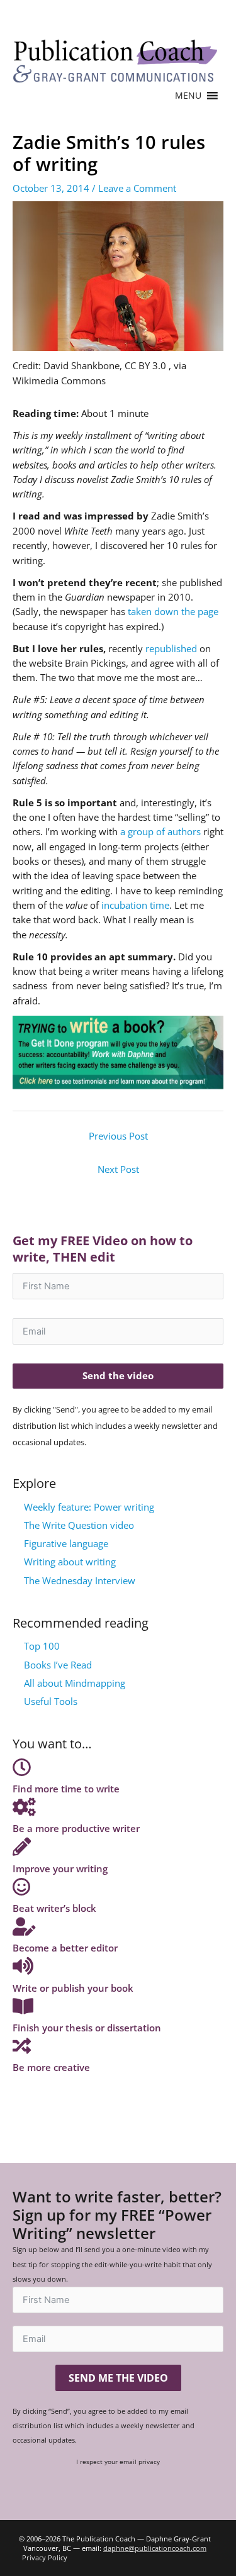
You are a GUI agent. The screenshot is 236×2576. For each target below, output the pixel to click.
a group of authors (160, 831)
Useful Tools (51, 1701)
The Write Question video (79, 1525)
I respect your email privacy (118, 2462)
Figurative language (66, 1543)
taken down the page (173, 611)
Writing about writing (70, 1562)
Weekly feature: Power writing (89, 1507)
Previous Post (118, 1136)
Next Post (118, 1169)
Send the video (118, 1375)
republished (171, 648)
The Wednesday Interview (80, 1580)
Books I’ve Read (58, 1665)
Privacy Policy (45, 2557)
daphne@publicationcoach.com (155, 2548)
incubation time (135, 905)
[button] (188, 96)
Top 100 (42, 1646)
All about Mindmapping (75, 1683)
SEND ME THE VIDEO (118, 2378)
